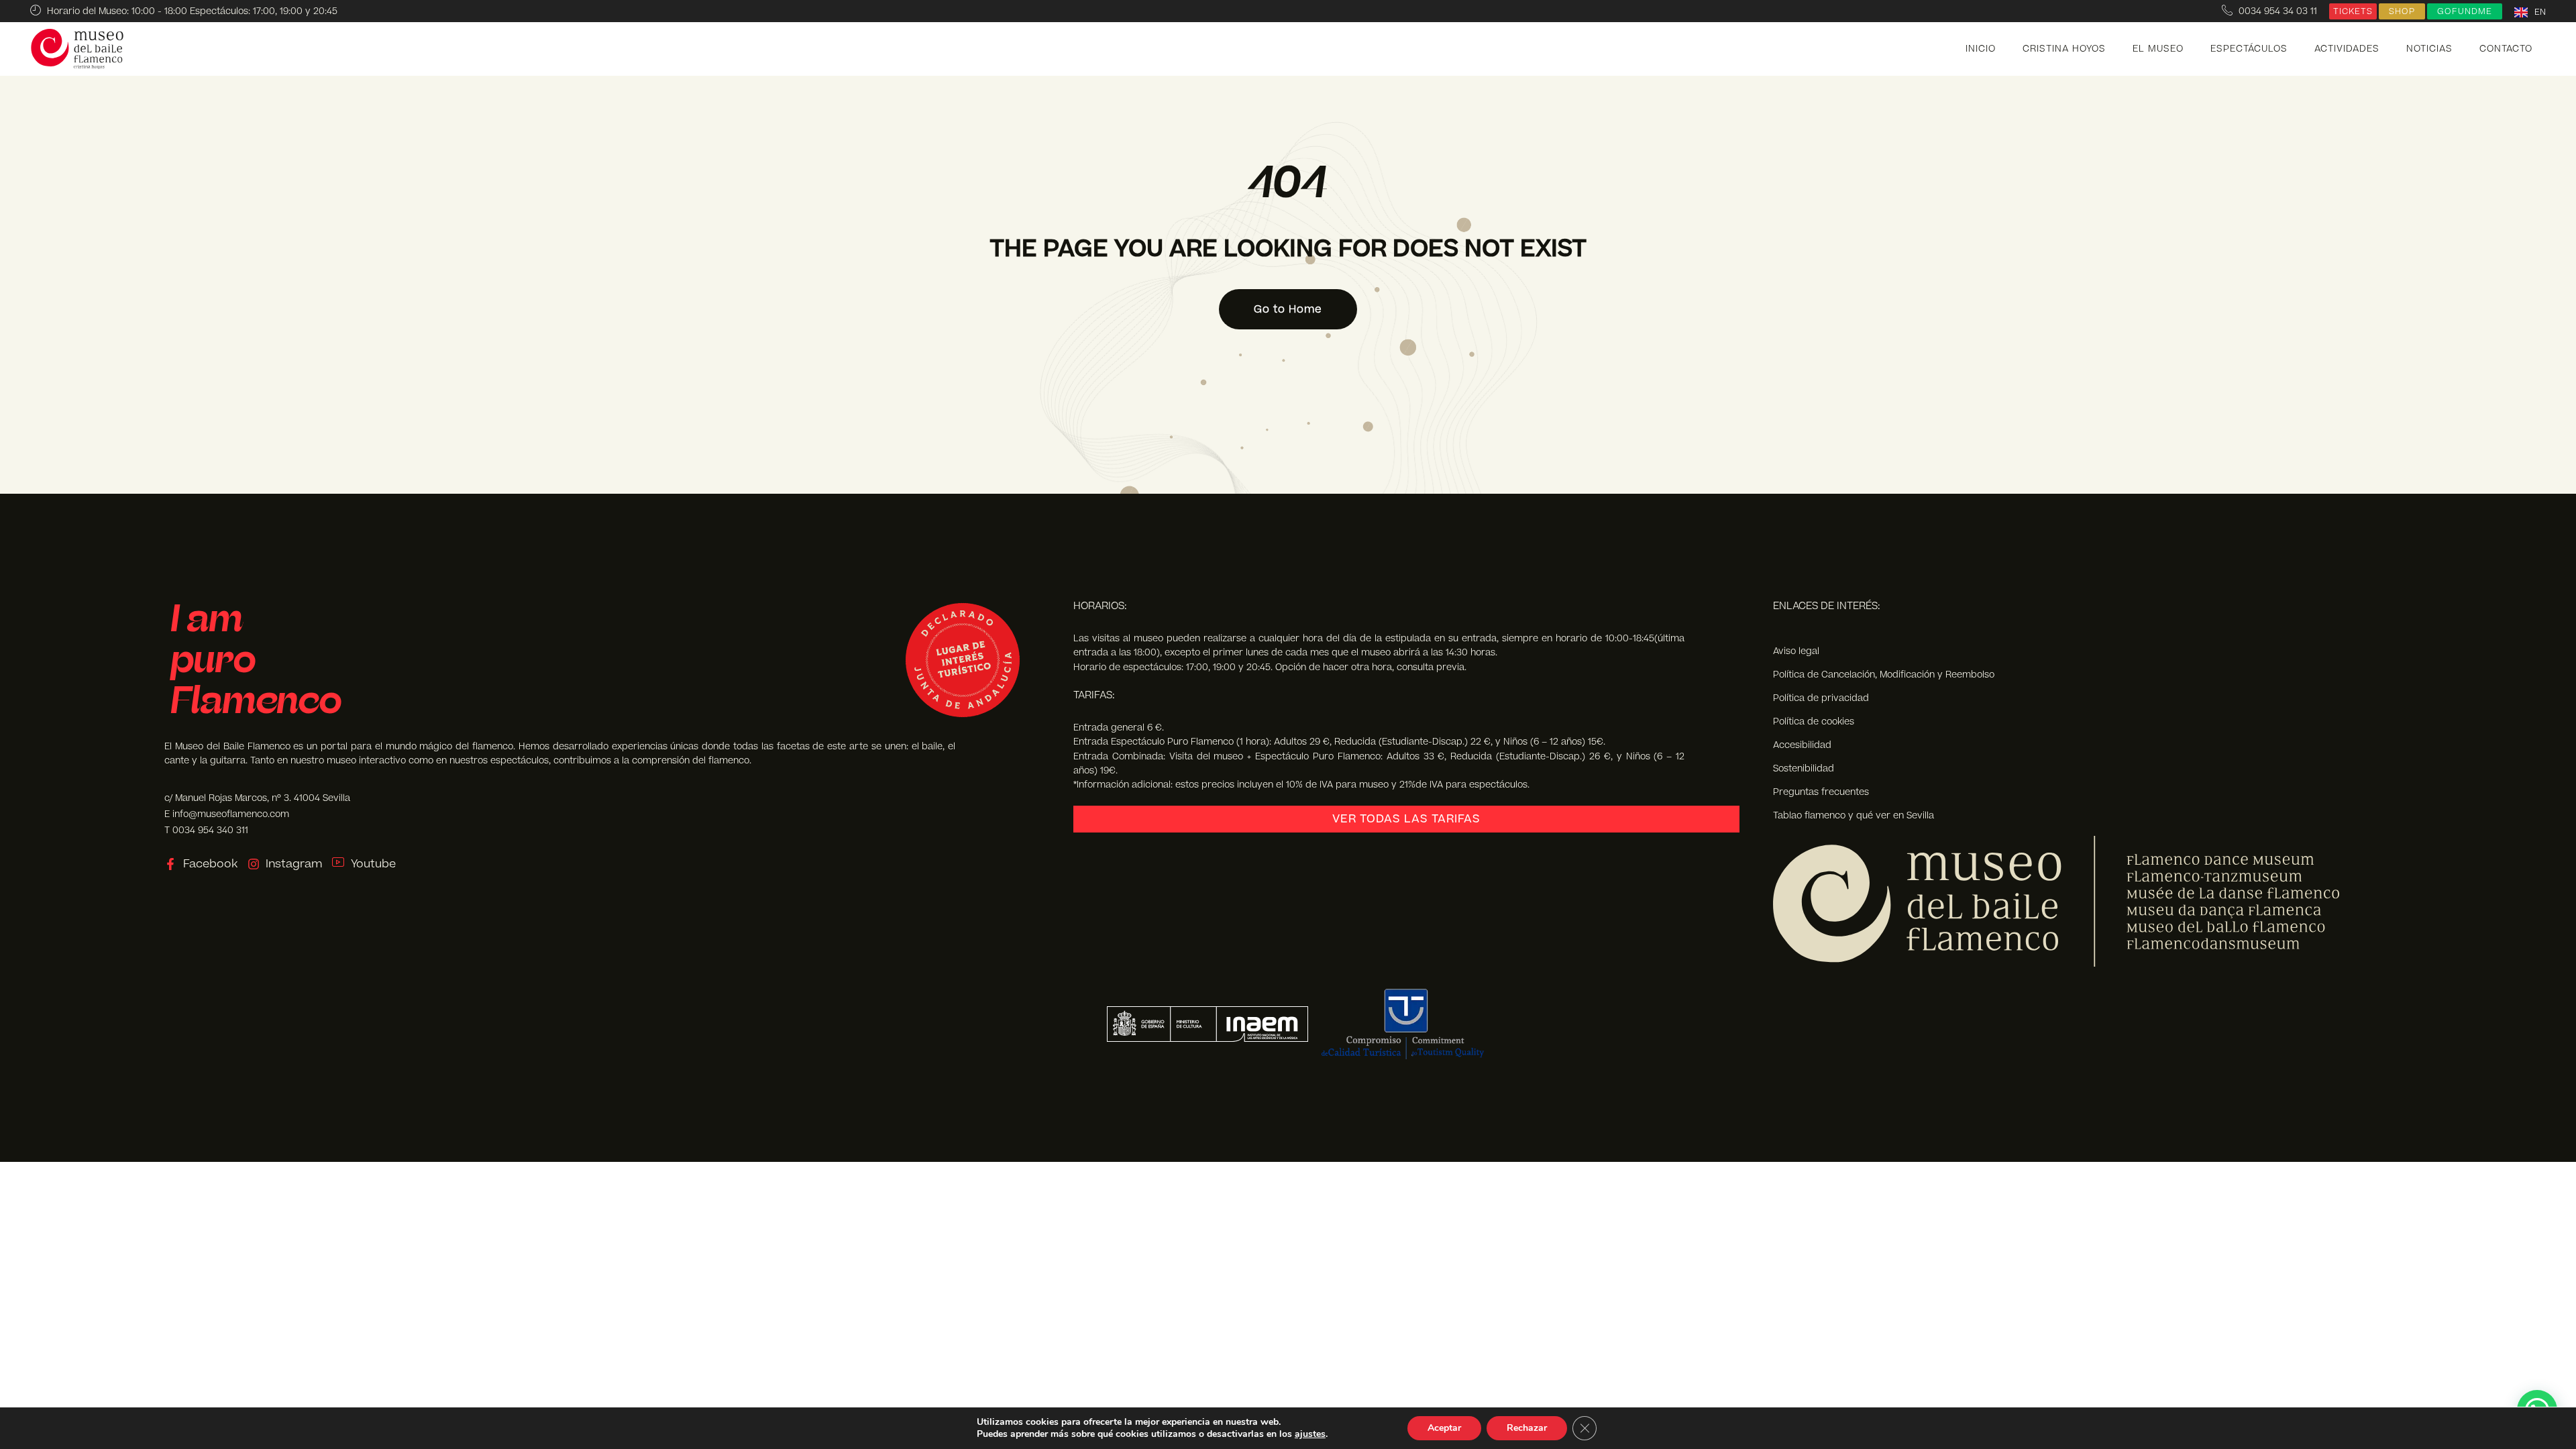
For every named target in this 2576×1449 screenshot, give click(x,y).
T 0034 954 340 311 (206, 830)
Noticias (2429, 49)
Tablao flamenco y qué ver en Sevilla (1854, 815)
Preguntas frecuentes (1821, 792)
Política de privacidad (1821, 698)
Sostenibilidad (1804, 768)
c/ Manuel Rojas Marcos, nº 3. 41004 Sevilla (257, 798)
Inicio (1981, 49)
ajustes (1310, 1434)
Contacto (2506, 49)
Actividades (2347, 49)
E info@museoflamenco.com (227, 814)
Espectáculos (2249, 49)
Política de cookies (1814, 721)
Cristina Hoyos (2064, 49)
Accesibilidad (1802, 745)
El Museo (2158, 49)
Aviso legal (1796, 651)
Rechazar (1527, 1428)
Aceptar (1444, 1428)
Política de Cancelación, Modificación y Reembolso (1884, 675)
